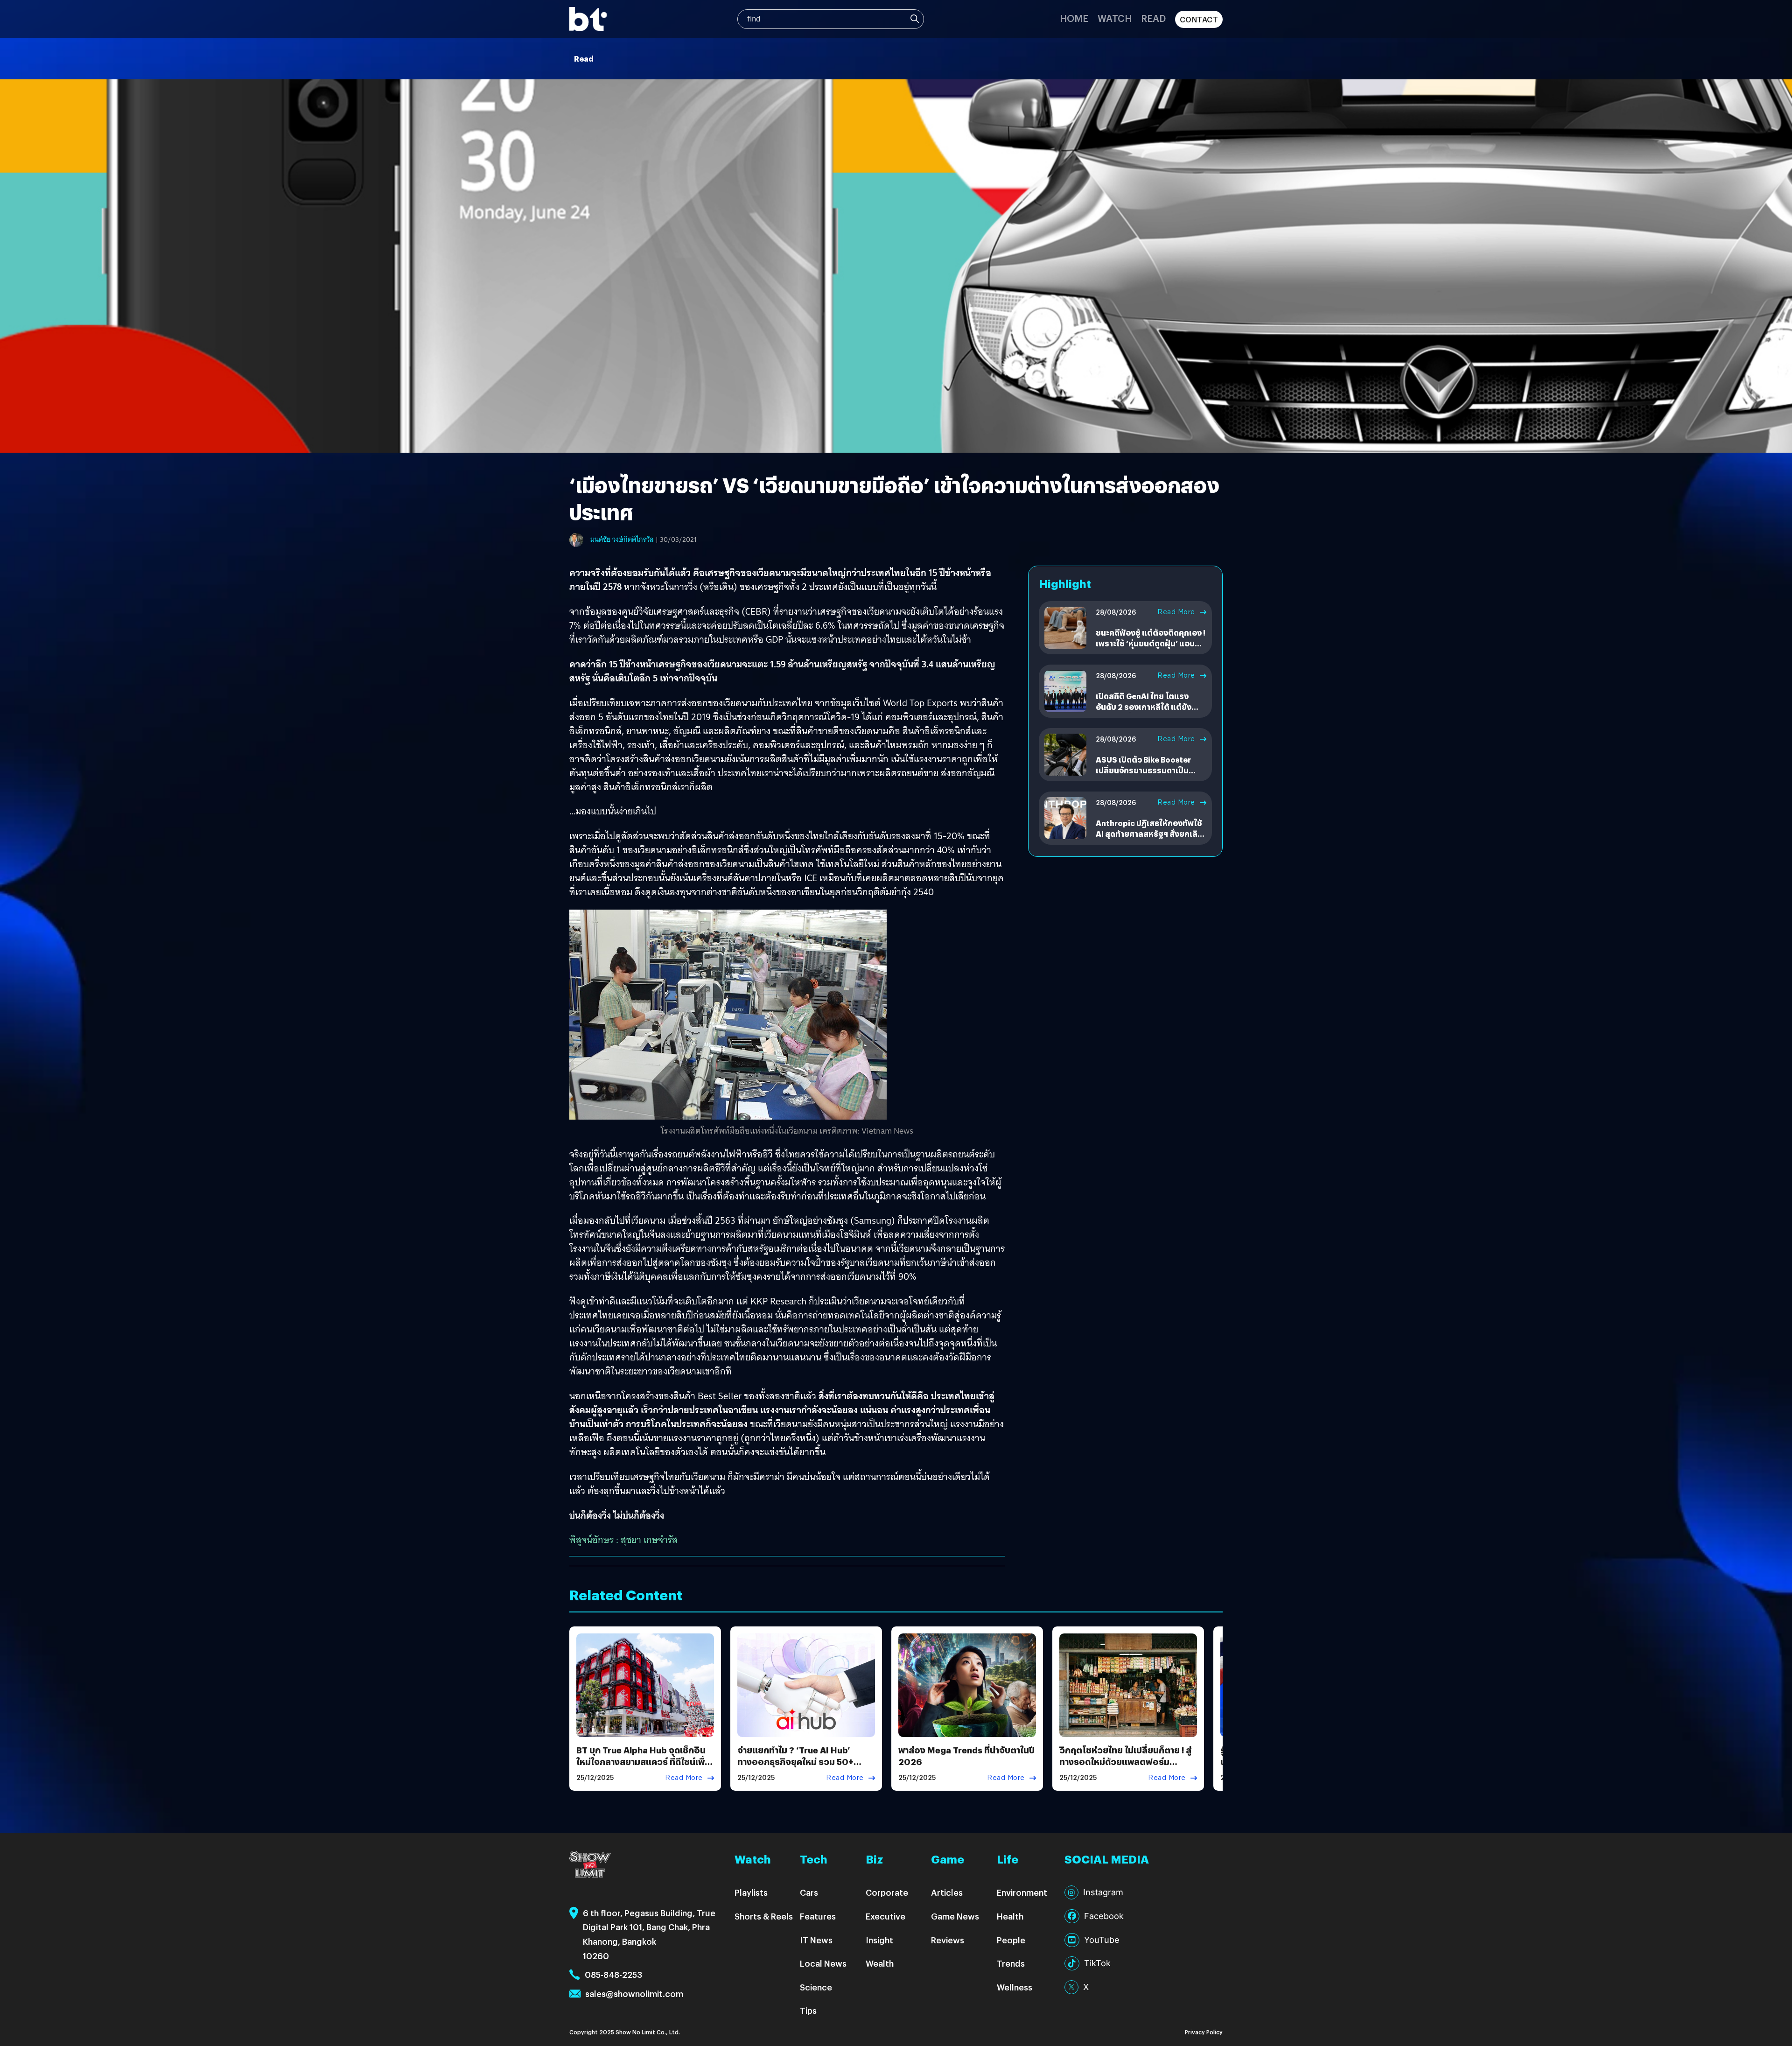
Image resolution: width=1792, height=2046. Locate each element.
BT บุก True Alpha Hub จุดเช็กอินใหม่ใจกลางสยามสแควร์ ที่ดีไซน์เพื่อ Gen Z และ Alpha (644, 1762)
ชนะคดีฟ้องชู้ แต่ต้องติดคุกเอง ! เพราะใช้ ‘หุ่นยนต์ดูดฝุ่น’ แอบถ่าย (1151, 643)
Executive (885, 1916)
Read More (1176, 612)
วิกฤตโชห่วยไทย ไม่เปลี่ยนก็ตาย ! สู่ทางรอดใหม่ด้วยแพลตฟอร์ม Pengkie (1125, 1762)
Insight (879, 1940)
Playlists (751, 1892)
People (1011, 1940)
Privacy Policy (1204, 2032)
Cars (809, 1892)
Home (1074, 18)
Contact (1199, 19)
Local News (823, 1963)
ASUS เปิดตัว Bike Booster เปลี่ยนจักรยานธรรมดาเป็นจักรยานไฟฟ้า (1143, 770)
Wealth (880, 1963)
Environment (1022, 1892)
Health (1010, 1916)
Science (816, 1987)
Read (1153, 18)
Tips (808, 2010)
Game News (955, 1916)
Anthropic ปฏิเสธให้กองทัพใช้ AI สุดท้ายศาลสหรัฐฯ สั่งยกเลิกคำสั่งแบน (1149, 834)
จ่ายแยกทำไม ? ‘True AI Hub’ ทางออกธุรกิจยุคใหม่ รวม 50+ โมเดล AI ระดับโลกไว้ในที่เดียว (796, 1762)
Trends (1011, 1963)
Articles (947, 1892)
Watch (1115, 18)
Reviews (948, 1940)
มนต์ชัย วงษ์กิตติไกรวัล (622, 540)
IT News (816, 1940)
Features (818, 1916)
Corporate (887, 1892)
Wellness (1015, 1987)
